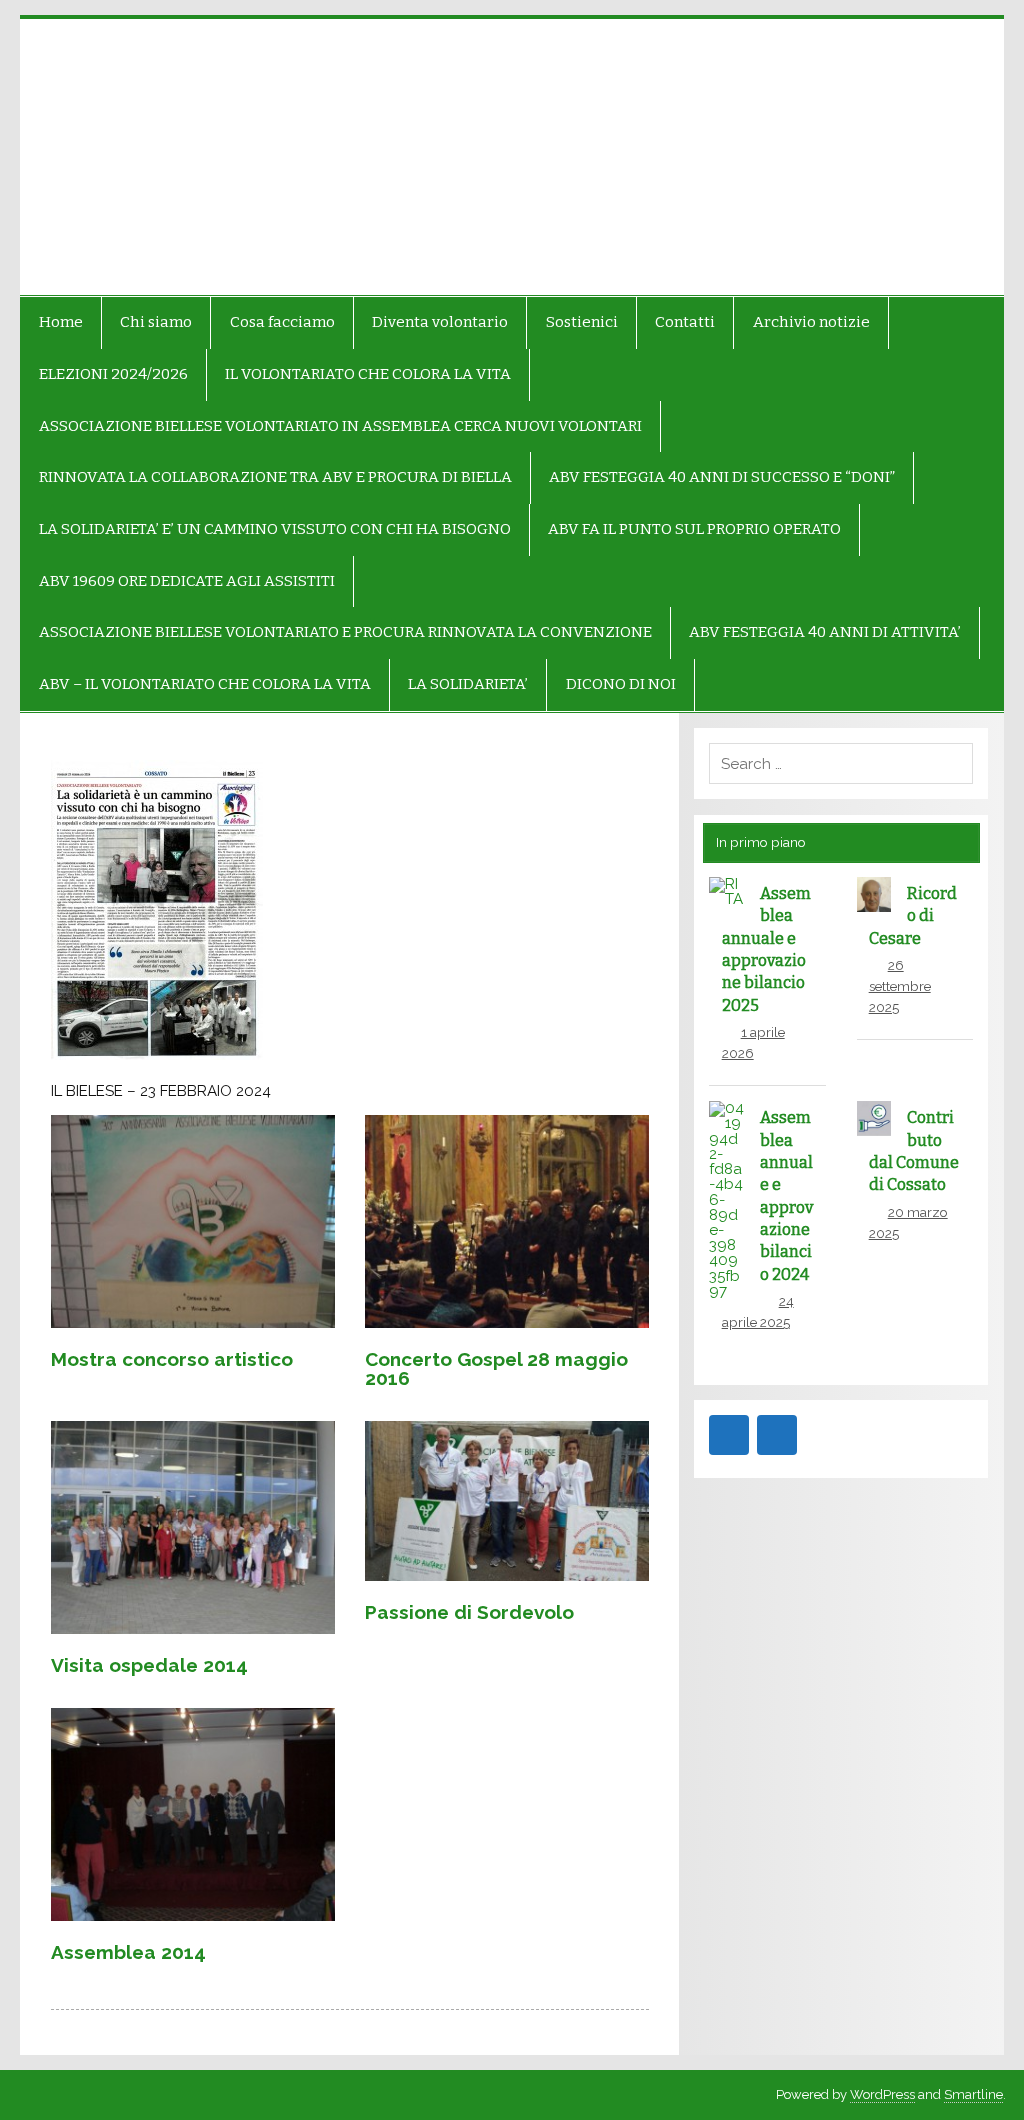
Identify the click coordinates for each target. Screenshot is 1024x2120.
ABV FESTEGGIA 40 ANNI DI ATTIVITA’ (825, 632)
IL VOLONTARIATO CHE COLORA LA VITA (368, 374)
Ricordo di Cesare (913, 916)
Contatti (685, 322)
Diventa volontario (440, 322)
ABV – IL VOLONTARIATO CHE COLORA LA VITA (205, 684)
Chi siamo (156, 322)
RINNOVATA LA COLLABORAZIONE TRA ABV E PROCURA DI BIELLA (275, 477)
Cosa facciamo (282, 322)
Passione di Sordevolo (469, 1612)
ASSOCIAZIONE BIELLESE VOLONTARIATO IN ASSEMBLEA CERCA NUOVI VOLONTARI (340, 426)
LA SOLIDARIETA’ (468, 684)
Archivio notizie (811, 322)
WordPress (882, 2094)
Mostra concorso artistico (172, 1359)
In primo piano (761, 842)
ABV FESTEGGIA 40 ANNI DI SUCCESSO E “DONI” (722, 477)
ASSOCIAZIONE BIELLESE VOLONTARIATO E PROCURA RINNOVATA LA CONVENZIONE (345, 632)
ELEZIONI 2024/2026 (113, 374)
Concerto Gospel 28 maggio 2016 (496, 1368)
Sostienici (582, 322)
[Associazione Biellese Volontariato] (158, 157)
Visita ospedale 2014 (149, 1665)
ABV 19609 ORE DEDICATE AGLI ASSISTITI (187, 581)
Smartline (973, 2094)
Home (61, 322)
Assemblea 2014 (128, 1952)
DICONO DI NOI (621, 684)
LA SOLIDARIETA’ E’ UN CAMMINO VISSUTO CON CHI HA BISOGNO (275, 529)
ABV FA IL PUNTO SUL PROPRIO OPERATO (694, 529)
